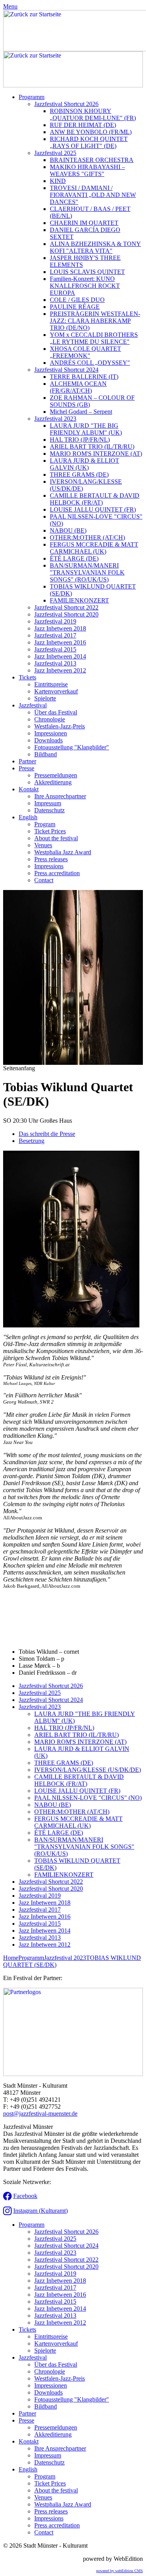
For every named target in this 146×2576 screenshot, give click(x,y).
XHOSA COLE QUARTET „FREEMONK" (85, 352)
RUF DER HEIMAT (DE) (83, 125)
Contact (44, 880)
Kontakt (29, 789)
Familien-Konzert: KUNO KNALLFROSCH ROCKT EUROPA (85, 286)
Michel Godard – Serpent (81, 412)
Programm (32, 97)
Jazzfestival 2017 (55, 635)
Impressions (49, 866)
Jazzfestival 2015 (55, 649)
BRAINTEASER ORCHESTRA (92, 160)
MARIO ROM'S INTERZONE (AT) (96, 454)
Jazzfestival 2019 (55, 621)
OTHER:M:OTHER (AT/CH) (87, 537)
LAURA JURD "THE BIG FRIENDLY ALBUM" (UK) (86, 429)
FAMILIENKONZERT (79, 600)
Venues (43, 845)
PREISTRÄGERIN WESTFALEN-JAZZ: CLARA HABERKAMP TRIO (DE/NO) (95, 321)
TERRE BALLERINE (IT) (84, 377)
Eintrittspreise (51, 684)
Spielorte (45, 698)
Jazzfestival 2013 (55, 663)
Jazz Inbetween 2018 (60, 628)
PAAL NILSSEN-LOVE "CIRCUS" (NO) (88, 1798)
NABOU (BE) (68, 530)
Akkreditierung (53, 782)
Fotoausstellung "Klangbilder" (72, 747)
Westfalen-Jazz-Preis (60, 726)
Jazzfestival (33, 705)
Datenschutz (49, 810)
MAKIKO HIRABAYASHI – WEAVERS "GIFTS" (87, 170)
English (28, 817)
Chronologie (50, 719)
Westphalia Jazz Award (63, 852)
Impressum (48, 803)
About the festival (56, 838)
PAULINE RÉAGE (75, 307)
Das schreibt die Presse (47, 1134)
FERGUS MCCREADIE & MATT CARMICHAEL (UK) (94, 548)
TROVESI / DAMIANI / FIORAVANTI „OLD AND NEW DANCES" (93, 195)
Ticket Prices (50, 831)
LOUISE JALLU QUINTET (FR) (93, 509)
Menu (10, 6)
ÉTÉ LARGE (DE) (74, 558)
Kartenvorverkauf (56, 691)
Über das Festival (56, 712)
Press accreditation (57, 873)
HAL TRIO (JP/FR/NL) (80, 440)
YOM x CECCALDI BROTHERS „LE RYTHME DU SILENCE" (94, 338)
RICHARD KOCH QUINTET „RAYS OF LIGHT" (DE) (89, 142)
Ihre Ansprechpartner (60, 796)
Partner (27, 761)
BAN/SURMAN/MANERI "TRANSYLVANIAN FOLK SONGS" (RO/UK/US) (87, 572)
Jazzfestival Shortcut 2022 (66, 607)
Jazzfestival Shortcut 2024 (66, 370)
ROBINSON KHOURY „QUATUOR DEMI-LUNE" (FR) (93, 114)
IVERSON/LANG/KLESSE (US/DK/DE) (88, 1770)
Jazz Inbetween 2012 (60, 670)
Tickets (27, 677)
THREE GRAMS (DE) (79, 475)
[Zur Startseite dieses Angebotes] (73, 85)
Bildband (46, 754)
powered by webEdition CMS (120, 2571)
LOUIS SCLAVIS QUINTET (87, 272)
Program (45, 824)
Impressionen (51, 733)
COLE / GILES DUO (77, 300)
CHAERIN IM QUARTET (84, 223)
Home (11, 1958)
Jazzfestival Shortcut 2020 (66, 614)
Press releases (51, 859)
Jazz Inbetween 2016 (60, 642)
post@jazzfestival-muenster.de (40, 2114)
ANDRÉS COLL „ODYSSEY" (90, 363)
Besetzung (32, 1141)
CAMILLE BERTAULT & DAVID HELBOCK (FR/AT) (95, 499)
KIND (58, 181)
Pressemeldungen (56, 775)
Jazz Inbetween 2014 (60, 656)
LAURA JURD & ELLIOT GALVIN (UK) (84, 464)
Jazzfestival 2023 (55, 419)
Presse (26, 768)
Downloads (48, 740)
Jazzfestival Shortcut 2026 (66, 104)
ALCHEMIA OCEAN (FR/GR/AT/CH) (78, 387)
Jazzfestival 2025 (55, 153)
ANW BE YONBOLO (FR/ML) (91, 132)
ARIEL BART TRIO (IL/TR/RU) (92, 447)
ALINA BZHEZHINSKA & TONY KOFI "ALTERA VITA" (95, 247)
